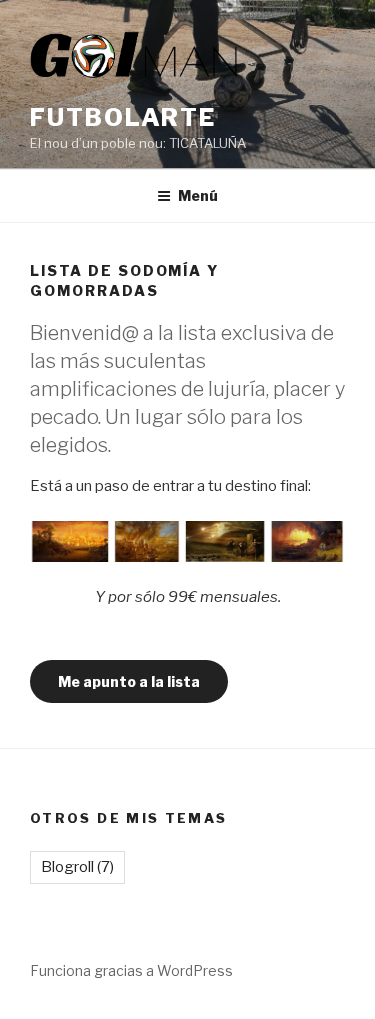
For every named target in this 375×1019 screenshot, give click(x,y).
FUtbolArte (123, 117)
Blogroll (77, 867)
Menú (198, 195)
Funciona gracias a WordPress (131, 970)
